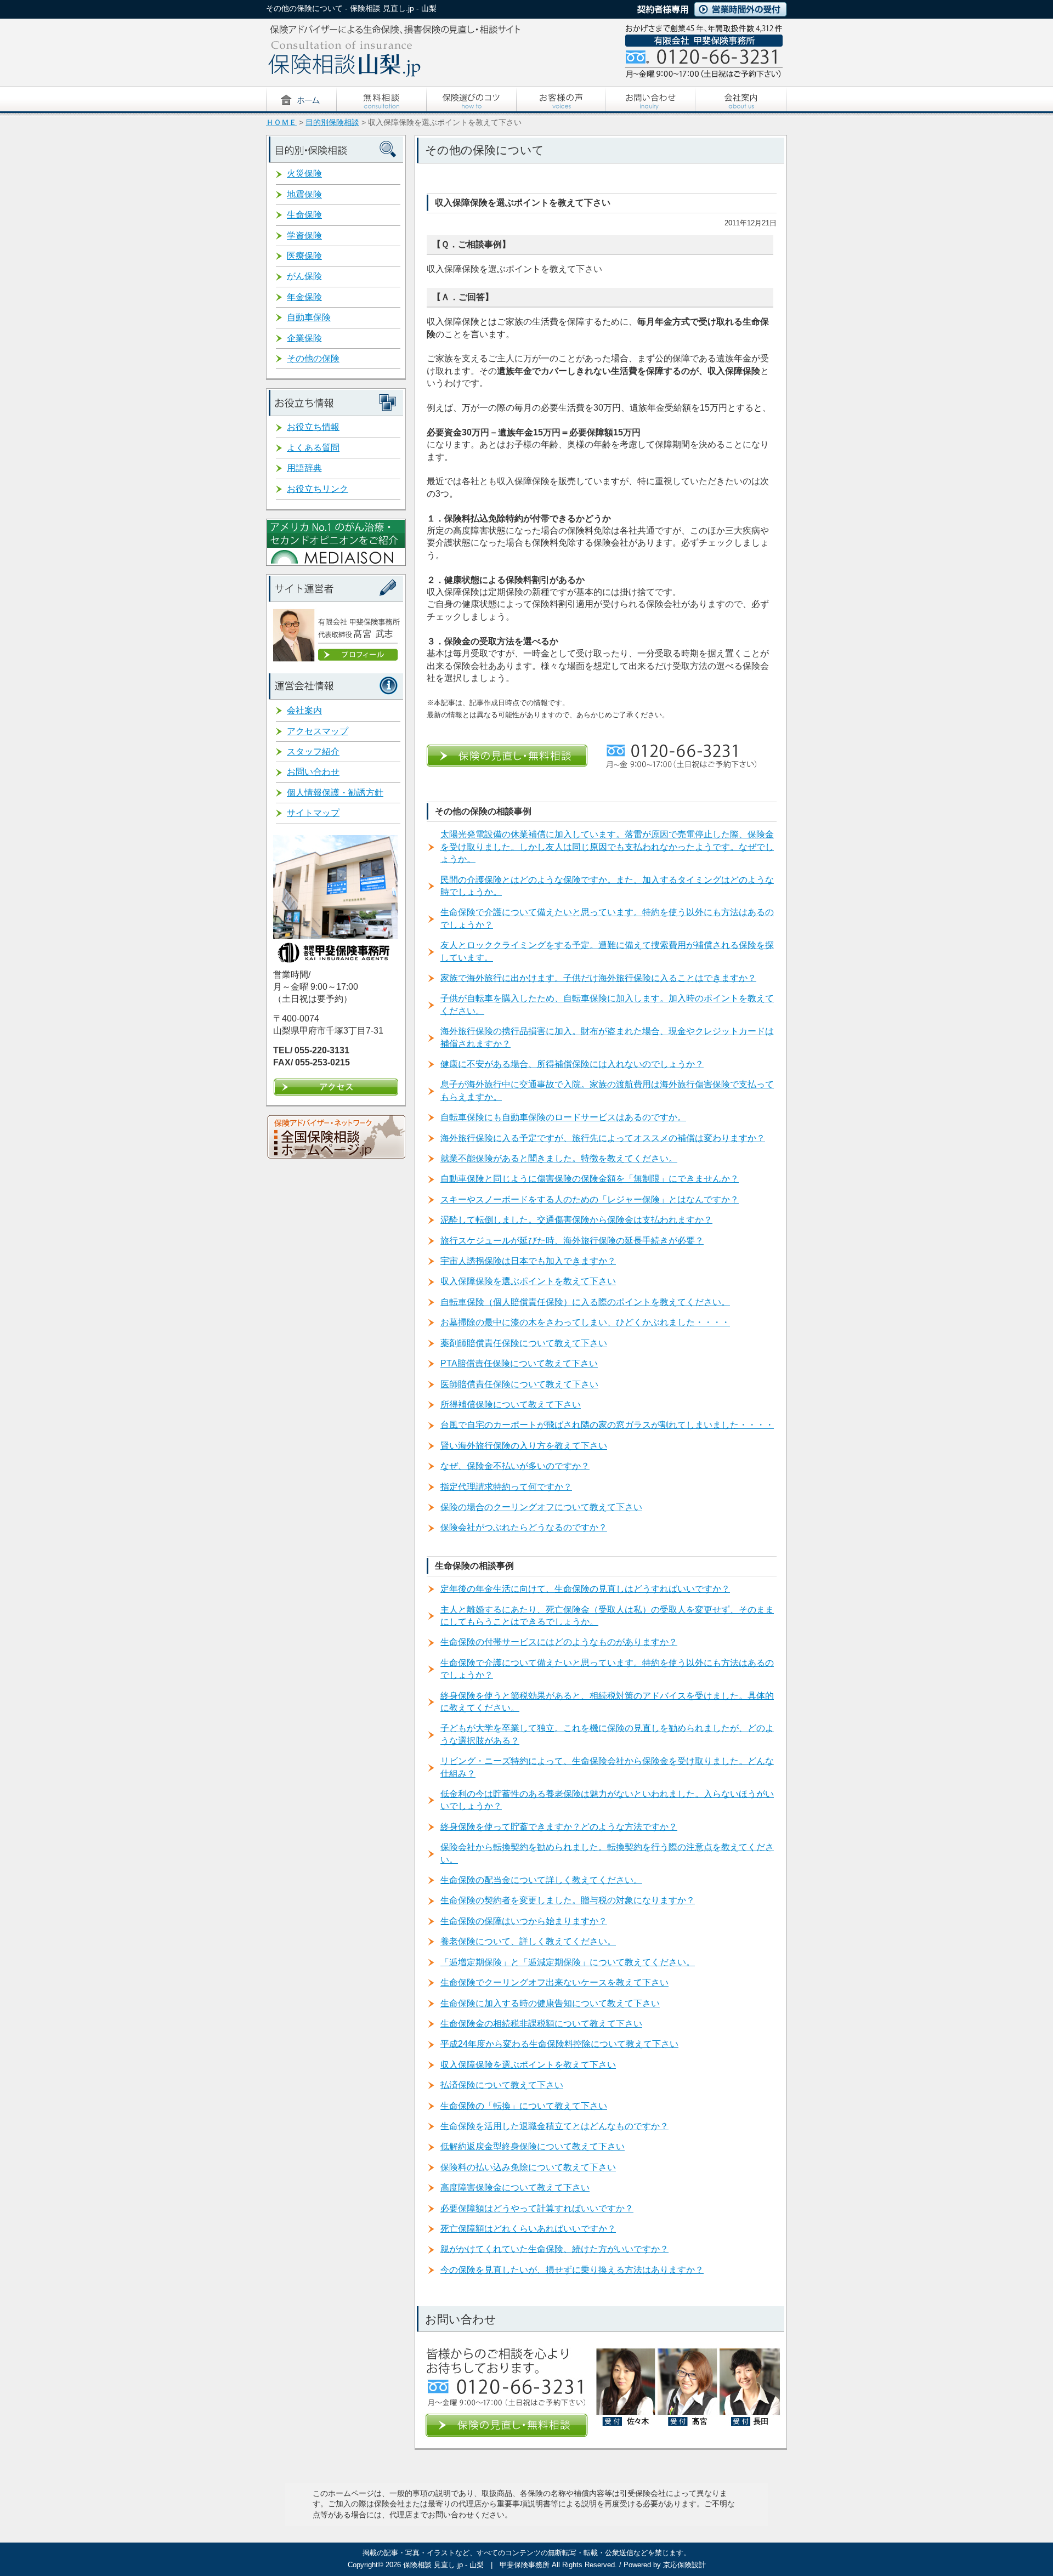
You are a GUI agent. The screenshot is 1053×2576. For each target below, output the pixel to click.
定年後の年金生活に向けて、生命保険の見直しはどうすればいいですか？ (585, 1589)
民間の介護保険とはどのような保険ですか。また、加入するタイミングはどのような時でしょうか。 (607, 886)
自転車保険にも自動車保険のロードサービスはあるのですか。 (563, 1117)
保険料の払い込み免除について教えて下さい (528, 2167)
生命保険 (304, 215)
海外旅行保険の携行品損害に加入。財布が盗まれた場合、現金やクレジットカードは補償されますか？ (607, 1037)
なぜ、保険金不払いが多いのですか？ (515, 1466)
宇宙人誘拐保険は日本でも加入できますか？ (528, 1261)
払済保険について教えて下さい (502, 2085)
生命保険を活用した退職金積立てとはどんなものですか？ (554, 2126)
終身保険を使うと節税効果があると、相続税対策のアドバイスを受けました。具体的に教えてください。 (607, 1702)
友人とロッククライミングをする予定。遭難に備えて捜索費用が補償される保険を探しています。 (607, 951)
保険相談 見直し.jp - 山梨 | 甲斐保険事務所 (476, 2565)
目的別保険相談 (332, 123)
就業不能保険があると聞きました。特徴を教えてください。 (559, 1158)
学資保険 (304, 236)
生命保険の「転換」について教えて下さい (524, 2106)
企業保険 (304, 338)
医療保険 (304, 256)
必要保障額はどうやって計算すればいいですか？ (537, 2208)
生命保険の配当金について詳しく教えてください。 (541, 1880)
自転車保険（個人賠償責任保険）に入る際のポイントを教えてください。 (585, 1302)
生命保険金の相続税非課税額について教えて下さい (541, 2024)
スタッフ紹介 (313, 751)
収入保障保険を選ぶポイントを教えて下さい (528, 1281)
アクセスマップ (318, 731)
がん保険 (304, 276)
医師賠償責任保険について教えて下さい (519, 1384)
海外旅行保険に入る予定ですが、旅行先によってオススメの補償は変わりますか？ (603, 1138)
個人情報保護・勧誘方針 (335, 793)
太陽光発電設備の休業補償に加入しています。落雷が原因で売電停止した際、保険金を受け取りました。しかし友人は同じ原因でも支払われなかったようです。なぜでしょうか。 (607, 847)
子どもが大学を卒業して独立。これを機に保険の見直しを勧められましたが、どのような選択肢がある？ (607, 1734)
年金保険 (304, 297)
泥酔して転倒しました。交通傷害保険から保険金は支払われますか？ (576, 1220)
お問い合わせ (313, 772)
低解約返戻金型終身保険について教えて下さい (533, 2146)
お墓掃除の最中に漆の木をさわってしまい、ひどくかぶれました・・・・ (585, 1322)
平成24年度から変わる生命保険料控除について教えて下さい (559, 2044)
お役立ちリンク (318, 489)
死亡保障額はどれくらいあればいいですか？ (528, 2229)
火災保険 (304, 174)
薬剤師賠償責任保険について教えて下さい (524, 1343)
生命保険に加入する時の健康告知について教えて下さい (550, 2003)
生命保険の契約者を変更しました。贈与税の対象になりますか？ (568, 1900)
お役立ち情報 (313, 427)
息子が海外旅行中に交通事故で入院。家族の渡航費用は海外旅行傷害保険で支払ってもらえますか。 (607, 1090)
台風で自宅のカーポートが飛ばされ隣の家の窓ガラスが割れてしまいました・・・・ (607, 1425)
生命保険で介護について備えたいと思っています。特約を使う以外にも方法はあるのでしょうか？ (607, 918)
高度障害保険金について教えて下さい (515, 2188)
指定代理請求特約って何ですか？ (506, 1487)
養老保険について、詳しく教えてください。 (528, 1941)
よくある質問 (313, 448)
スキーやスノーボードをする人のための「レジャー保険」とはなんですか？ (590, 1199)
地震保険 (304, 194)
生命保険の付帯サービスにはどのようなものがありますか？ (559, 1642)
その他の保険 (313, 358)
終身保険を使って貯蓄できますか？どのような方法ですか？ (559, 1827)
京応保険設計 (684, 2565)
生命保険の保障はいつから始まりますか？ (524, 1921)
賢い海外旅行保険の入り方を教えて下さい (524, 1446)
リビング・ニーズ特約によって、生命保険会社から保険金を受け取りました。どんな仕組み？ (607, 1767)
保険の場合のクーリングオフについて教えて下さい (541, 1507)
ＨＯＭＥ (281, 123)
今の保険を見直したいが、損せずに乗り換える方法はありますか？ (572, 2270)
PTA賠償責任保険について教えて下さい (519, 1363)
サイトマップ (313, 813)
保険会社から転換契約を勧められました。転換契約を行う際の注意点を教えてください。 (607, 1853)
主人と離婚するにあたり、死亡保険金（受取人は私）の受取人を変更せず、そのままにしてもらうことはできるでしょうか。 (607, 1616)
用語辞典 (304, 468)
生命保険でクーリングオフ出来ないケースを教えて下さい (554, 1982)
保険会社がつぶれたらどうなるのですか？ (524, 1527)
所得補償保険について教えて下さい (511, 1405)
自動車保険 (309, 317)
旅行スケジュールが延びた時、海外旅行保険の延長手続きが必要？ (572, 1241)
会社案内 (304, 710)
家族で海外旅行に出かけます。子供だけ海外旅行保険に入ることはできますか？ (598, 978)
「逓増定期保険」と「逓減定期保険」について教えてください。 (568, 1962)
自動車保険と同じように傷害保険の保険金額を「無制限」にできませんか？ (590, 1179)
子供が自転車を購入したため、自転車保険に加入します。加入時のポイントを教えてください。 (607, 1004)
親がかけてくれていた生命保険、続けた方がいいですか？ (554, 2249)
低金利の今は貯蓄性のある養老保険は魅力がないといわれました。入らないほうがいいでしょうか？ (607, 1800)
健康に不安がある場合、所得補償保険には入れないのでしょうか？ (572, 1064)
